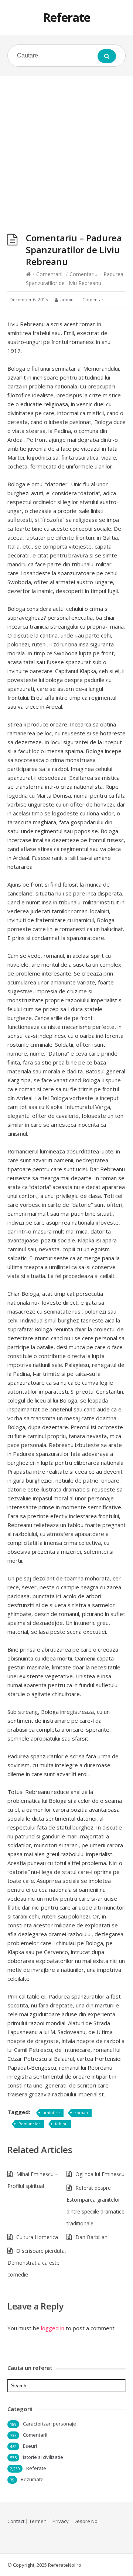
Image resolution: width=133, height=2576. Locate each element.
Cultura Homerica (37, 2237)
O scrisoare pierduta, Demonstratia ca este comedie (37, 2263)
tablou (61, 2124)
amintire (51, 2113)
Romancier (29, 2124)
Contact (16, 2521)
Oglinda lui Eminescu (100, 2174)
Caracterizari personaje (50, 2424)
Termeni (38, 2521)
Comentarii (49, 274)
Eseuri (30, 2446)
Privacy (61, 2521)
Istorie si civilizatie (43, 2457)
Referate (66, 17)
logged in (53, 2328)
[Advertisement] (66, 147)
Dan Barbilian (91, 2237)
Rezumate (32, 2479)
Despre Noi (86, 2521)
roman (81, 2113)
